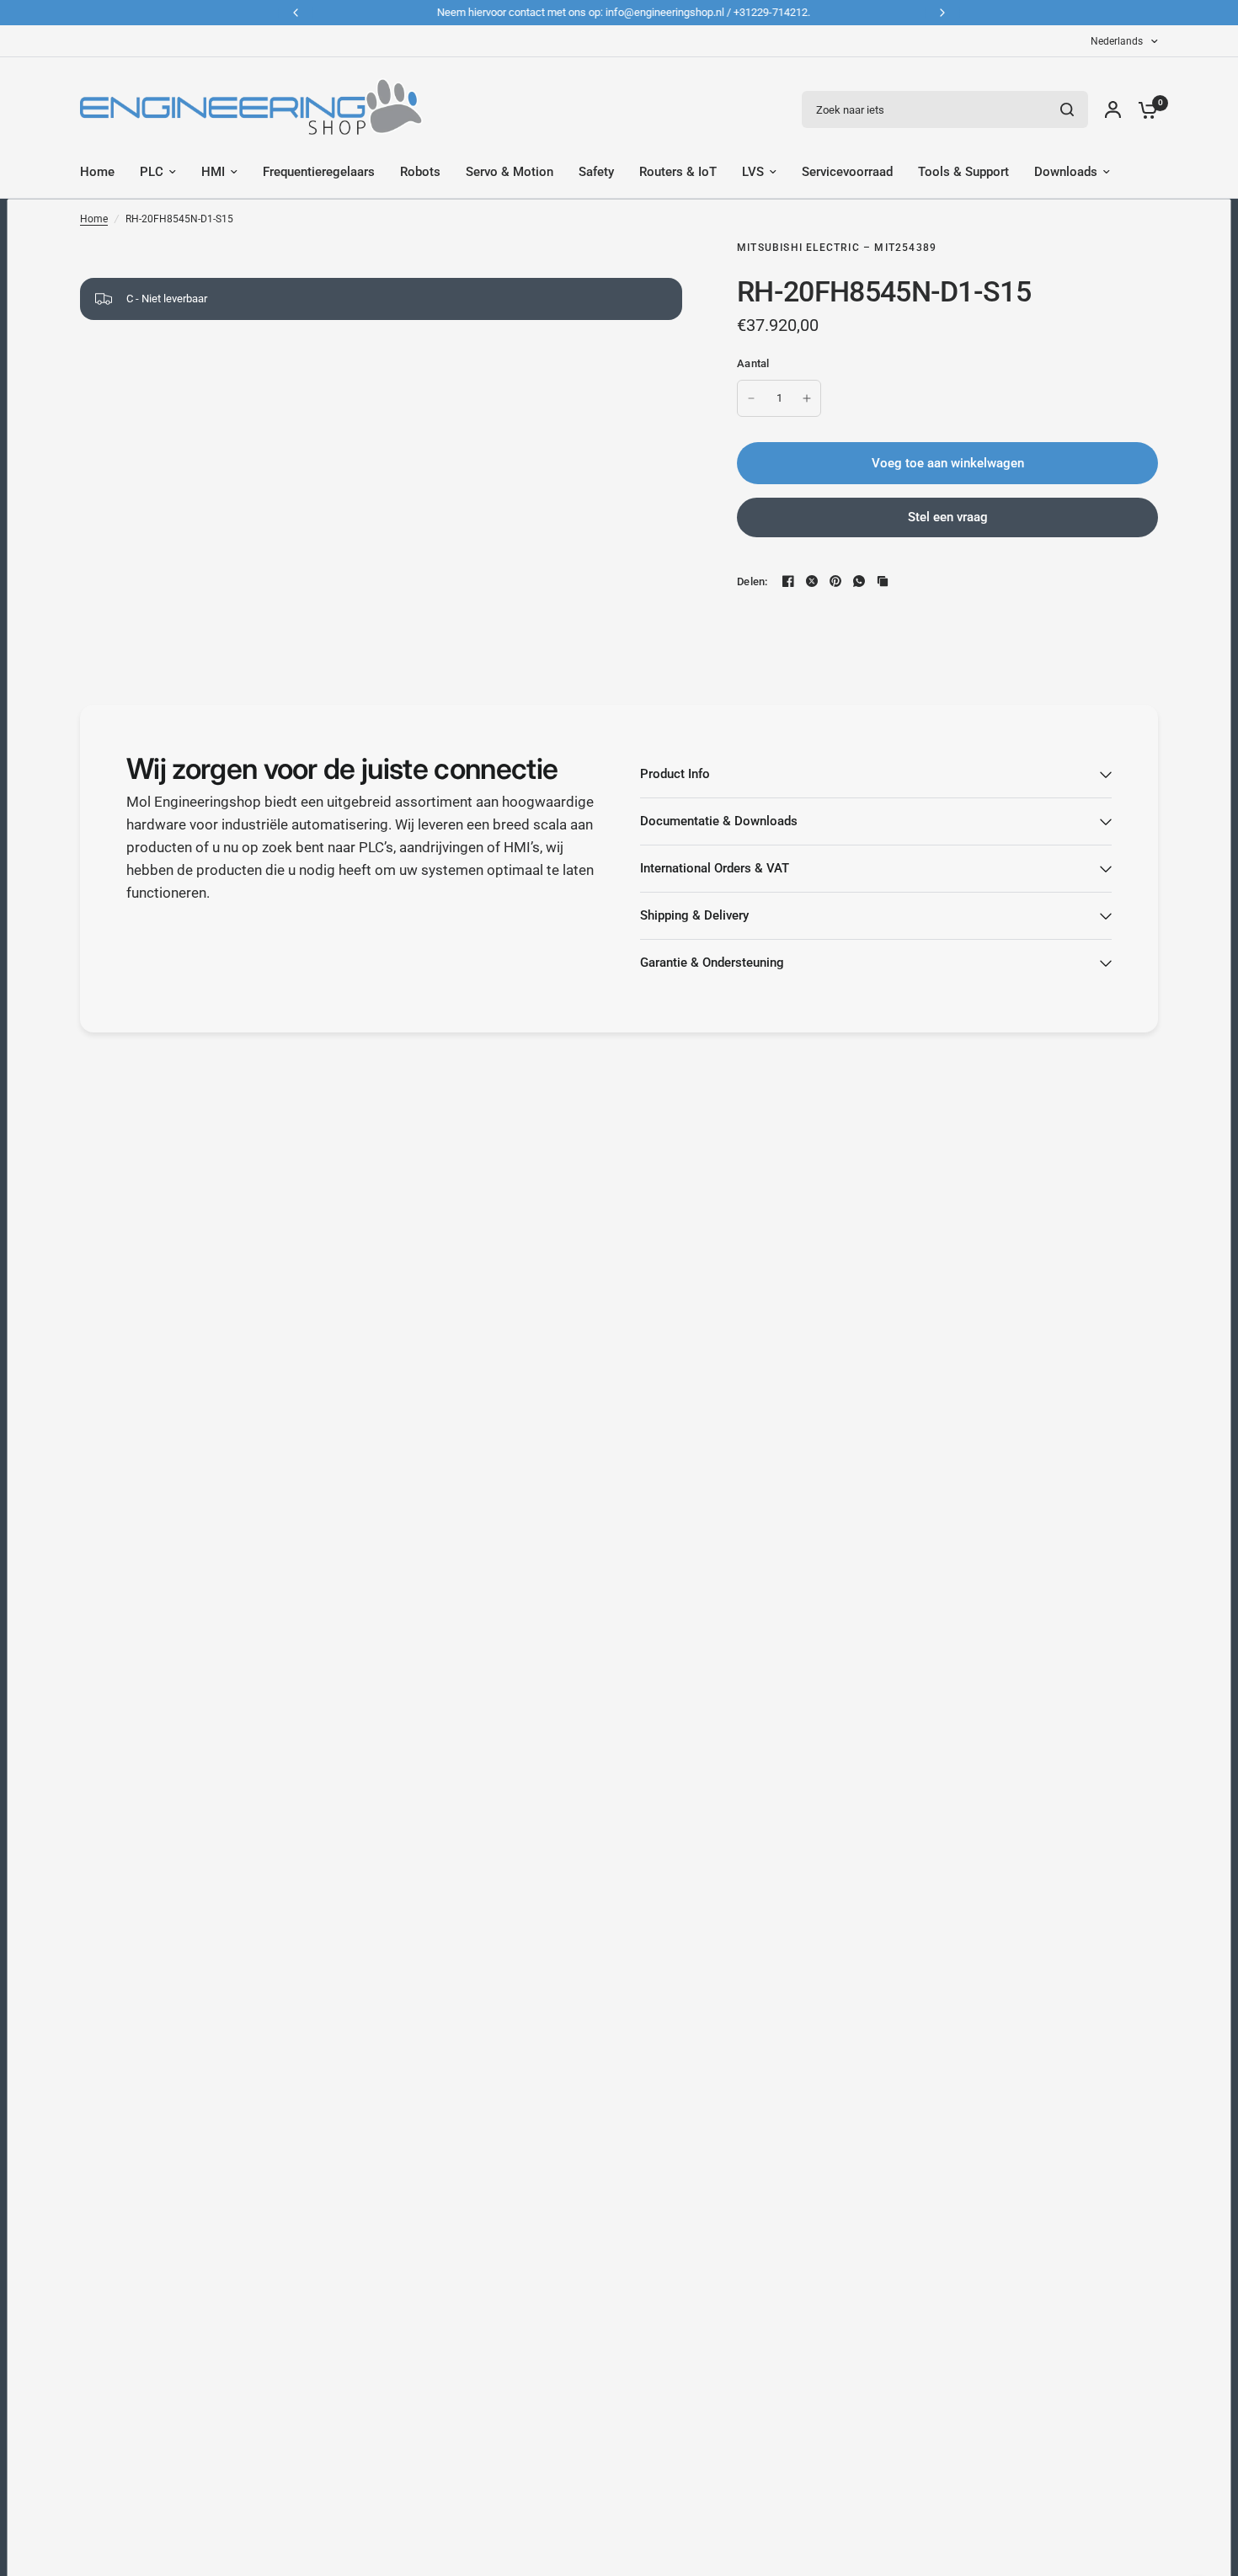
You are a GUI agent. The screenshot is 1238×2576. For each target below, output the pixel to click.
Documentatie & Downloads (719, 821)
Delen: (752, 581)
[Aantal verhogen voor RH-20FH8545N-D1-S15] (807, 398)
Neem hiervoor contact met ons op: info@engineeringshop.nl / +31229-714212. (619, 12)
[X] (812, 581)
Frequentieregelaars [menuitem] (319, 172)
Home (94, 219)
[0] (1144, 109)
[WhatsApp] (859, 581)
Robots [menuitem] (420, 172)
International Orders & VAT (715, 868)
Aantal (753, 363)
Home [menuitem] (97, 172)
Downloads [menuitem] (1066, 172)
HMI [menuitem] (213, 172)
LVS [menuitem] (753, 172)
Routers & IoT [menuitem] (678, 172)
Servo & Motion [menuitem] (510, 172)
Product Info (675, 774)
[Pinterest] (835, 581)
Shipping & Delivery (694, 915)
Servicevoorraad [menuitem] (847, 172)
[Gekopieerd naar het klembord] (883, 581)
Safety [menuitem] (596, 172)
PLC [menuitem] (152, 172)
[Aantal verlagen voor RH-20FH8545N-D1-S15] (751, 398)
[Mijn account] (1113, 109)
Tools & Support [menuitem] (963, 172)
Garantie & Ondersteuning (712, 963)
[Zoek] (1067, 109)
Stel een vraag (948, 517)
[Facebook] (788, 581)
